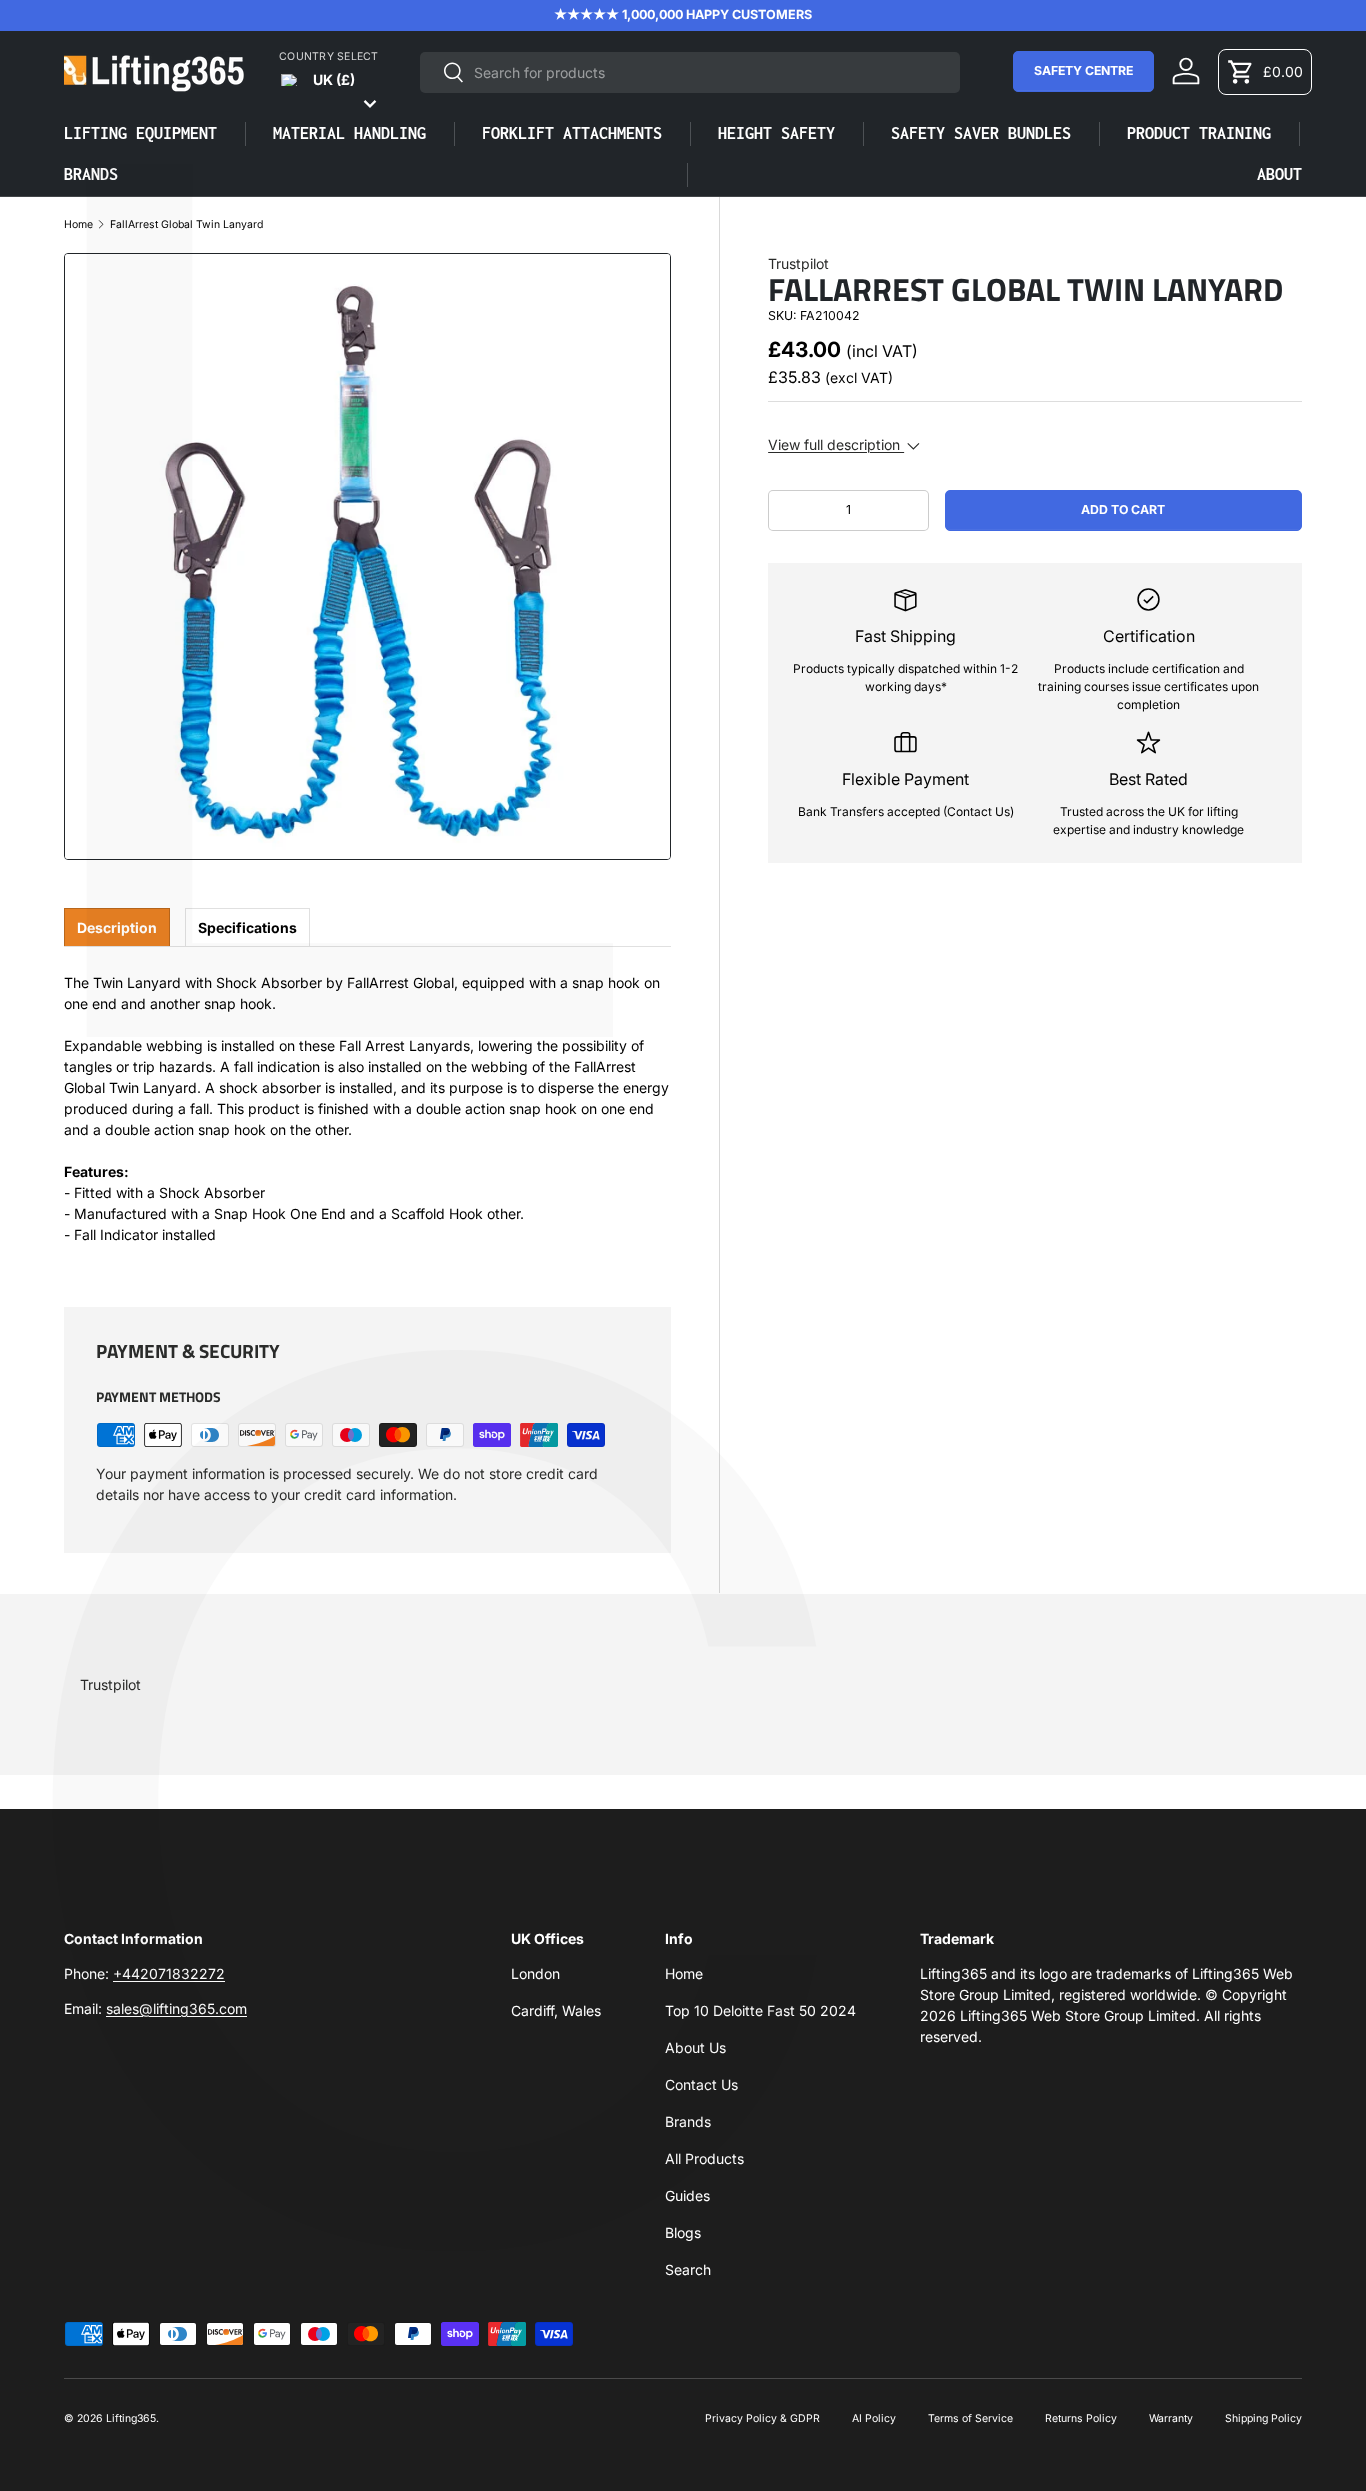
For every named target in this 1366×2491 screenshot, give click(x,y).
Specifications (247, 927)
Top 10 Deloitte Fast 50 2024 (760, 2010)
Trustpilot (798, 263)
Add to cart (1123, 509)
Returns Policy (1081, 2418)
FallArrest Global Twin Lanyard (186, 225)
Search (688, 2269)
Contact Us (701, 2084)
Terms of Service (970, 2418)
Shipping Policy (1263, 2418)
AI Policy (874, 2418)
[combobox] (690, 72)
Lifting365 (131, 2418)
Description (117, 927)
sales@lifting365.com (176, 2008)
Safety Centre (1083, 70)
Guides (687, 2195)
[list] (367, 556)
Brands (688, 2121)
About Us (695, 2047)
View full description (836, 444)
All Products (704, 2158)
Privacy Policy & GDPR (762, 2418)
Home (78, 225)
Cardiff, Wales (556, 2010)
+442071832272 (169, 1973)
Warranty (1171, 2418)
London (535, 1973)
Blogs (683, 2232)
